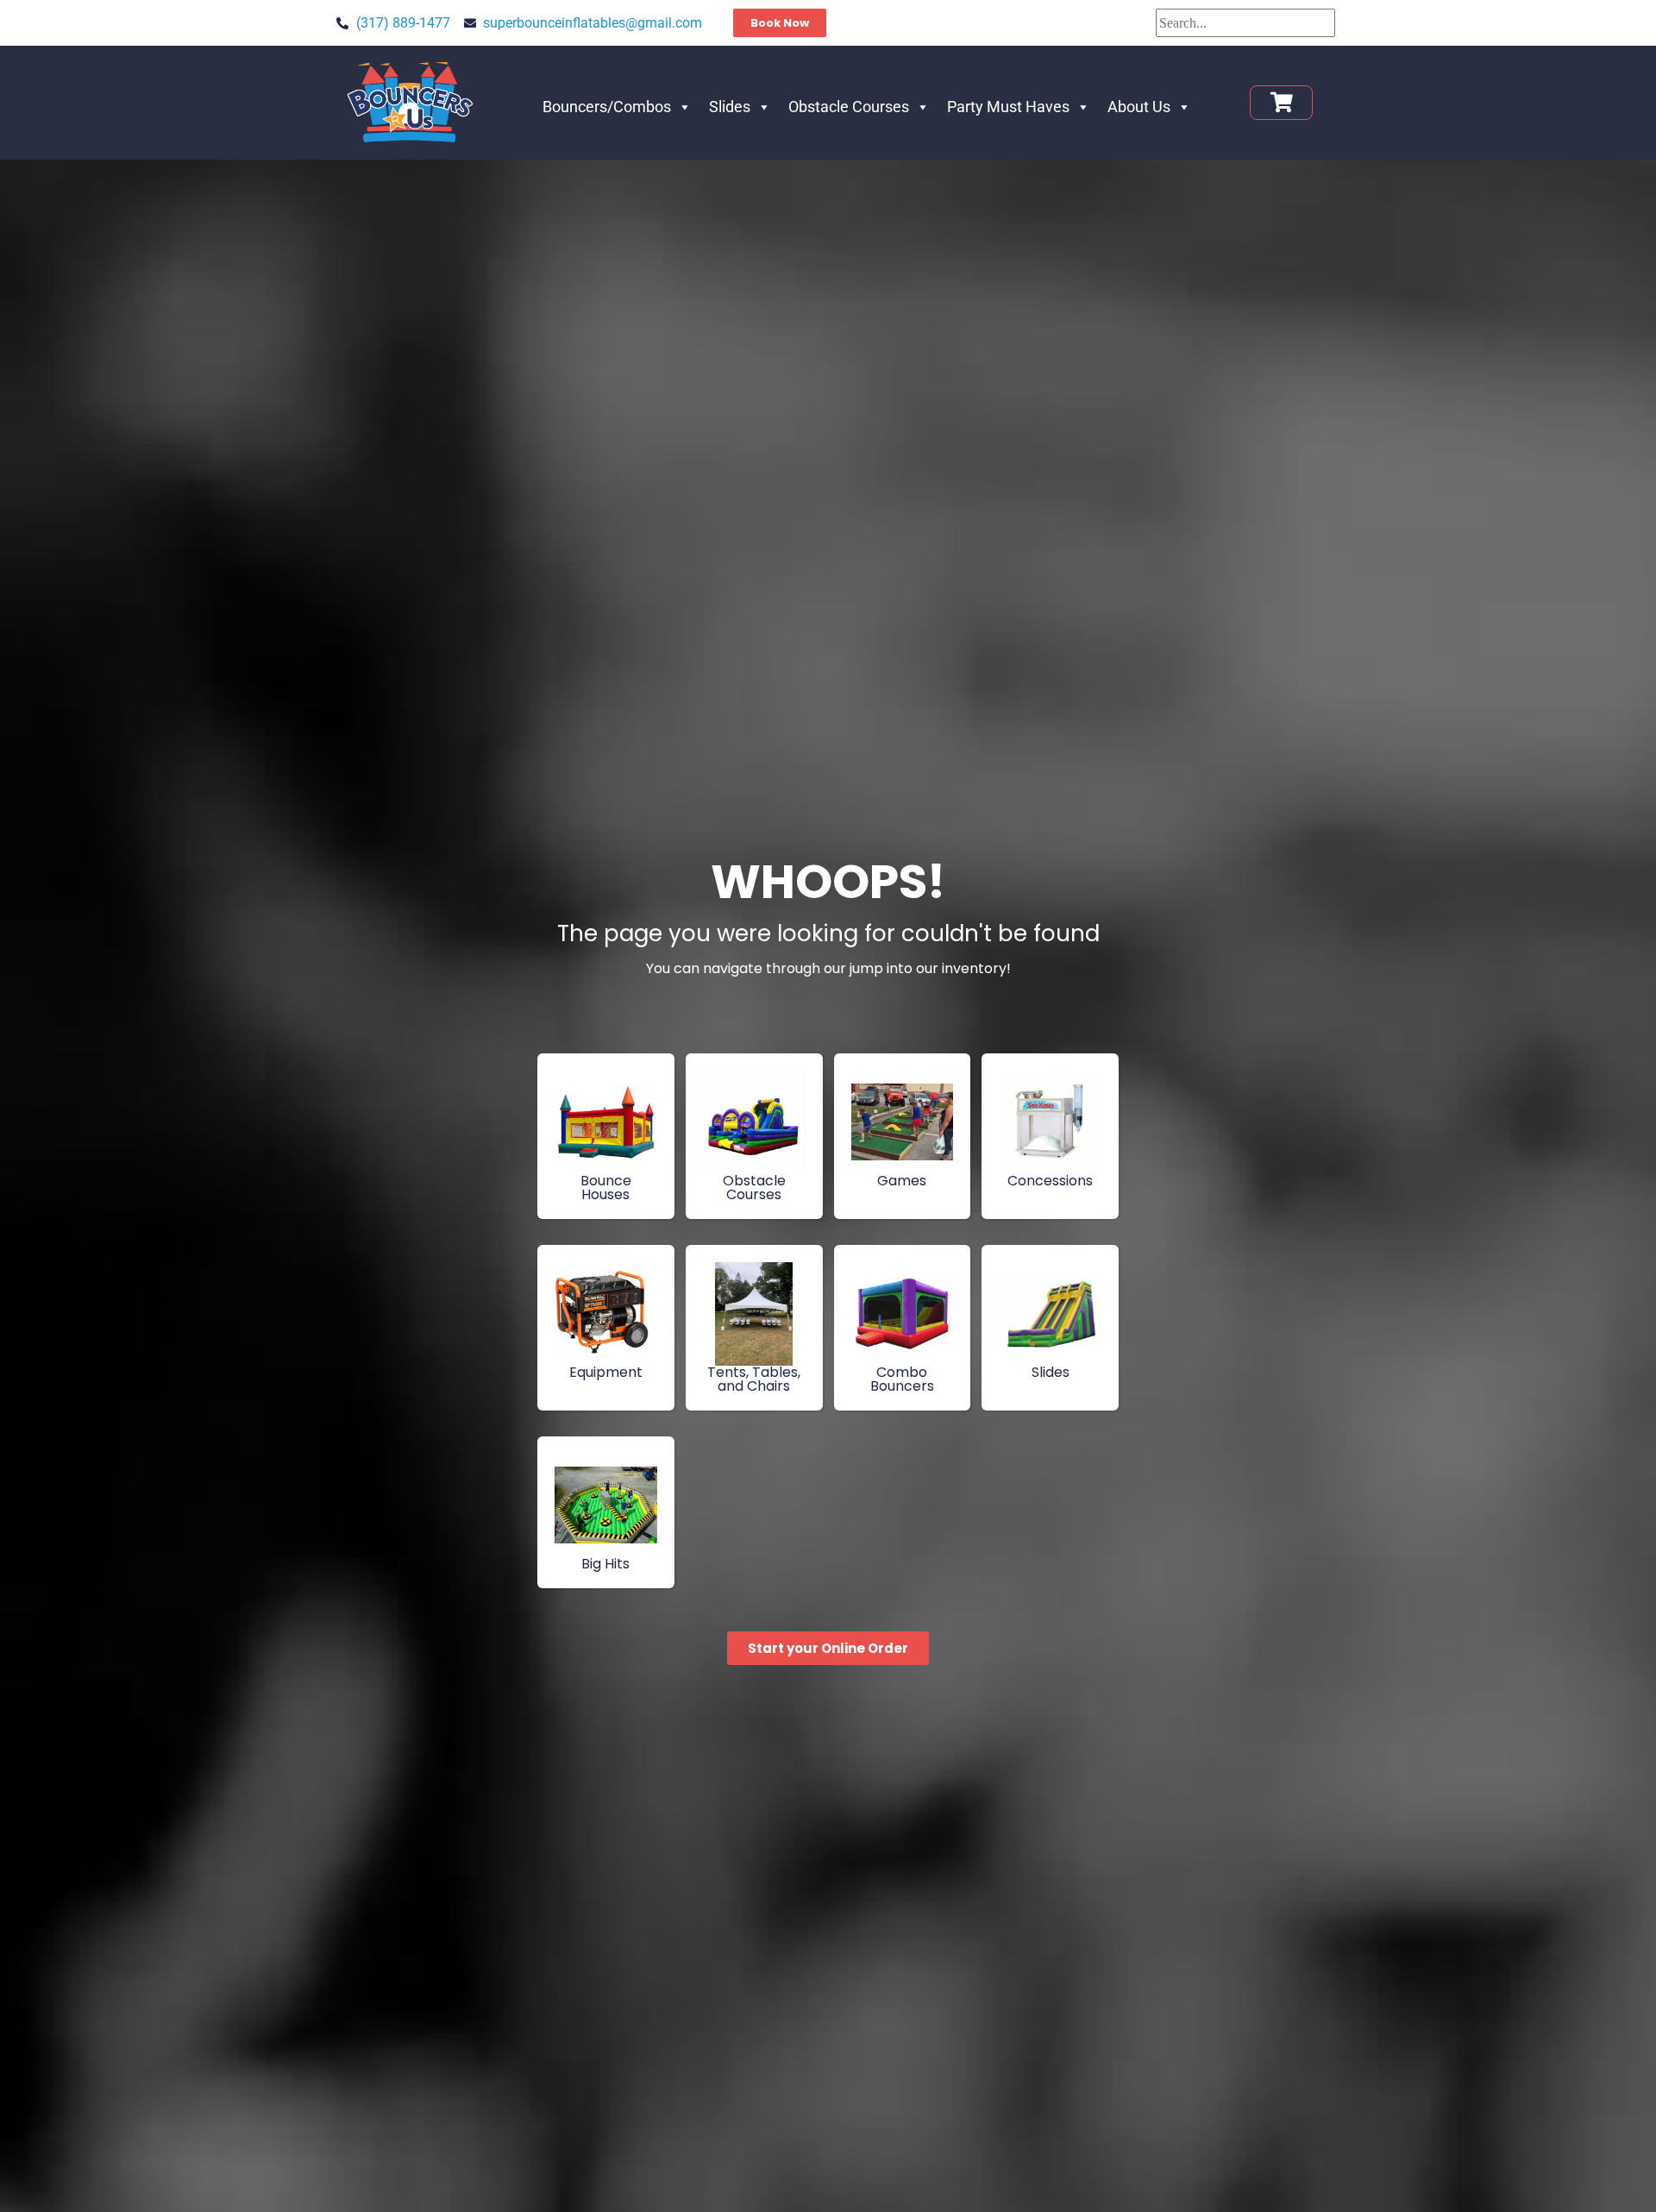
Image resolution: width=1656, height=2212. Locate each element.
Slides (730, 107)
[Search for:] (1245, 23)
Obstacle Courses (849, 107)
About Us (1139, 107)
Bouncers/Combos (607, 107)
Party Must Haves (1008, 107)
